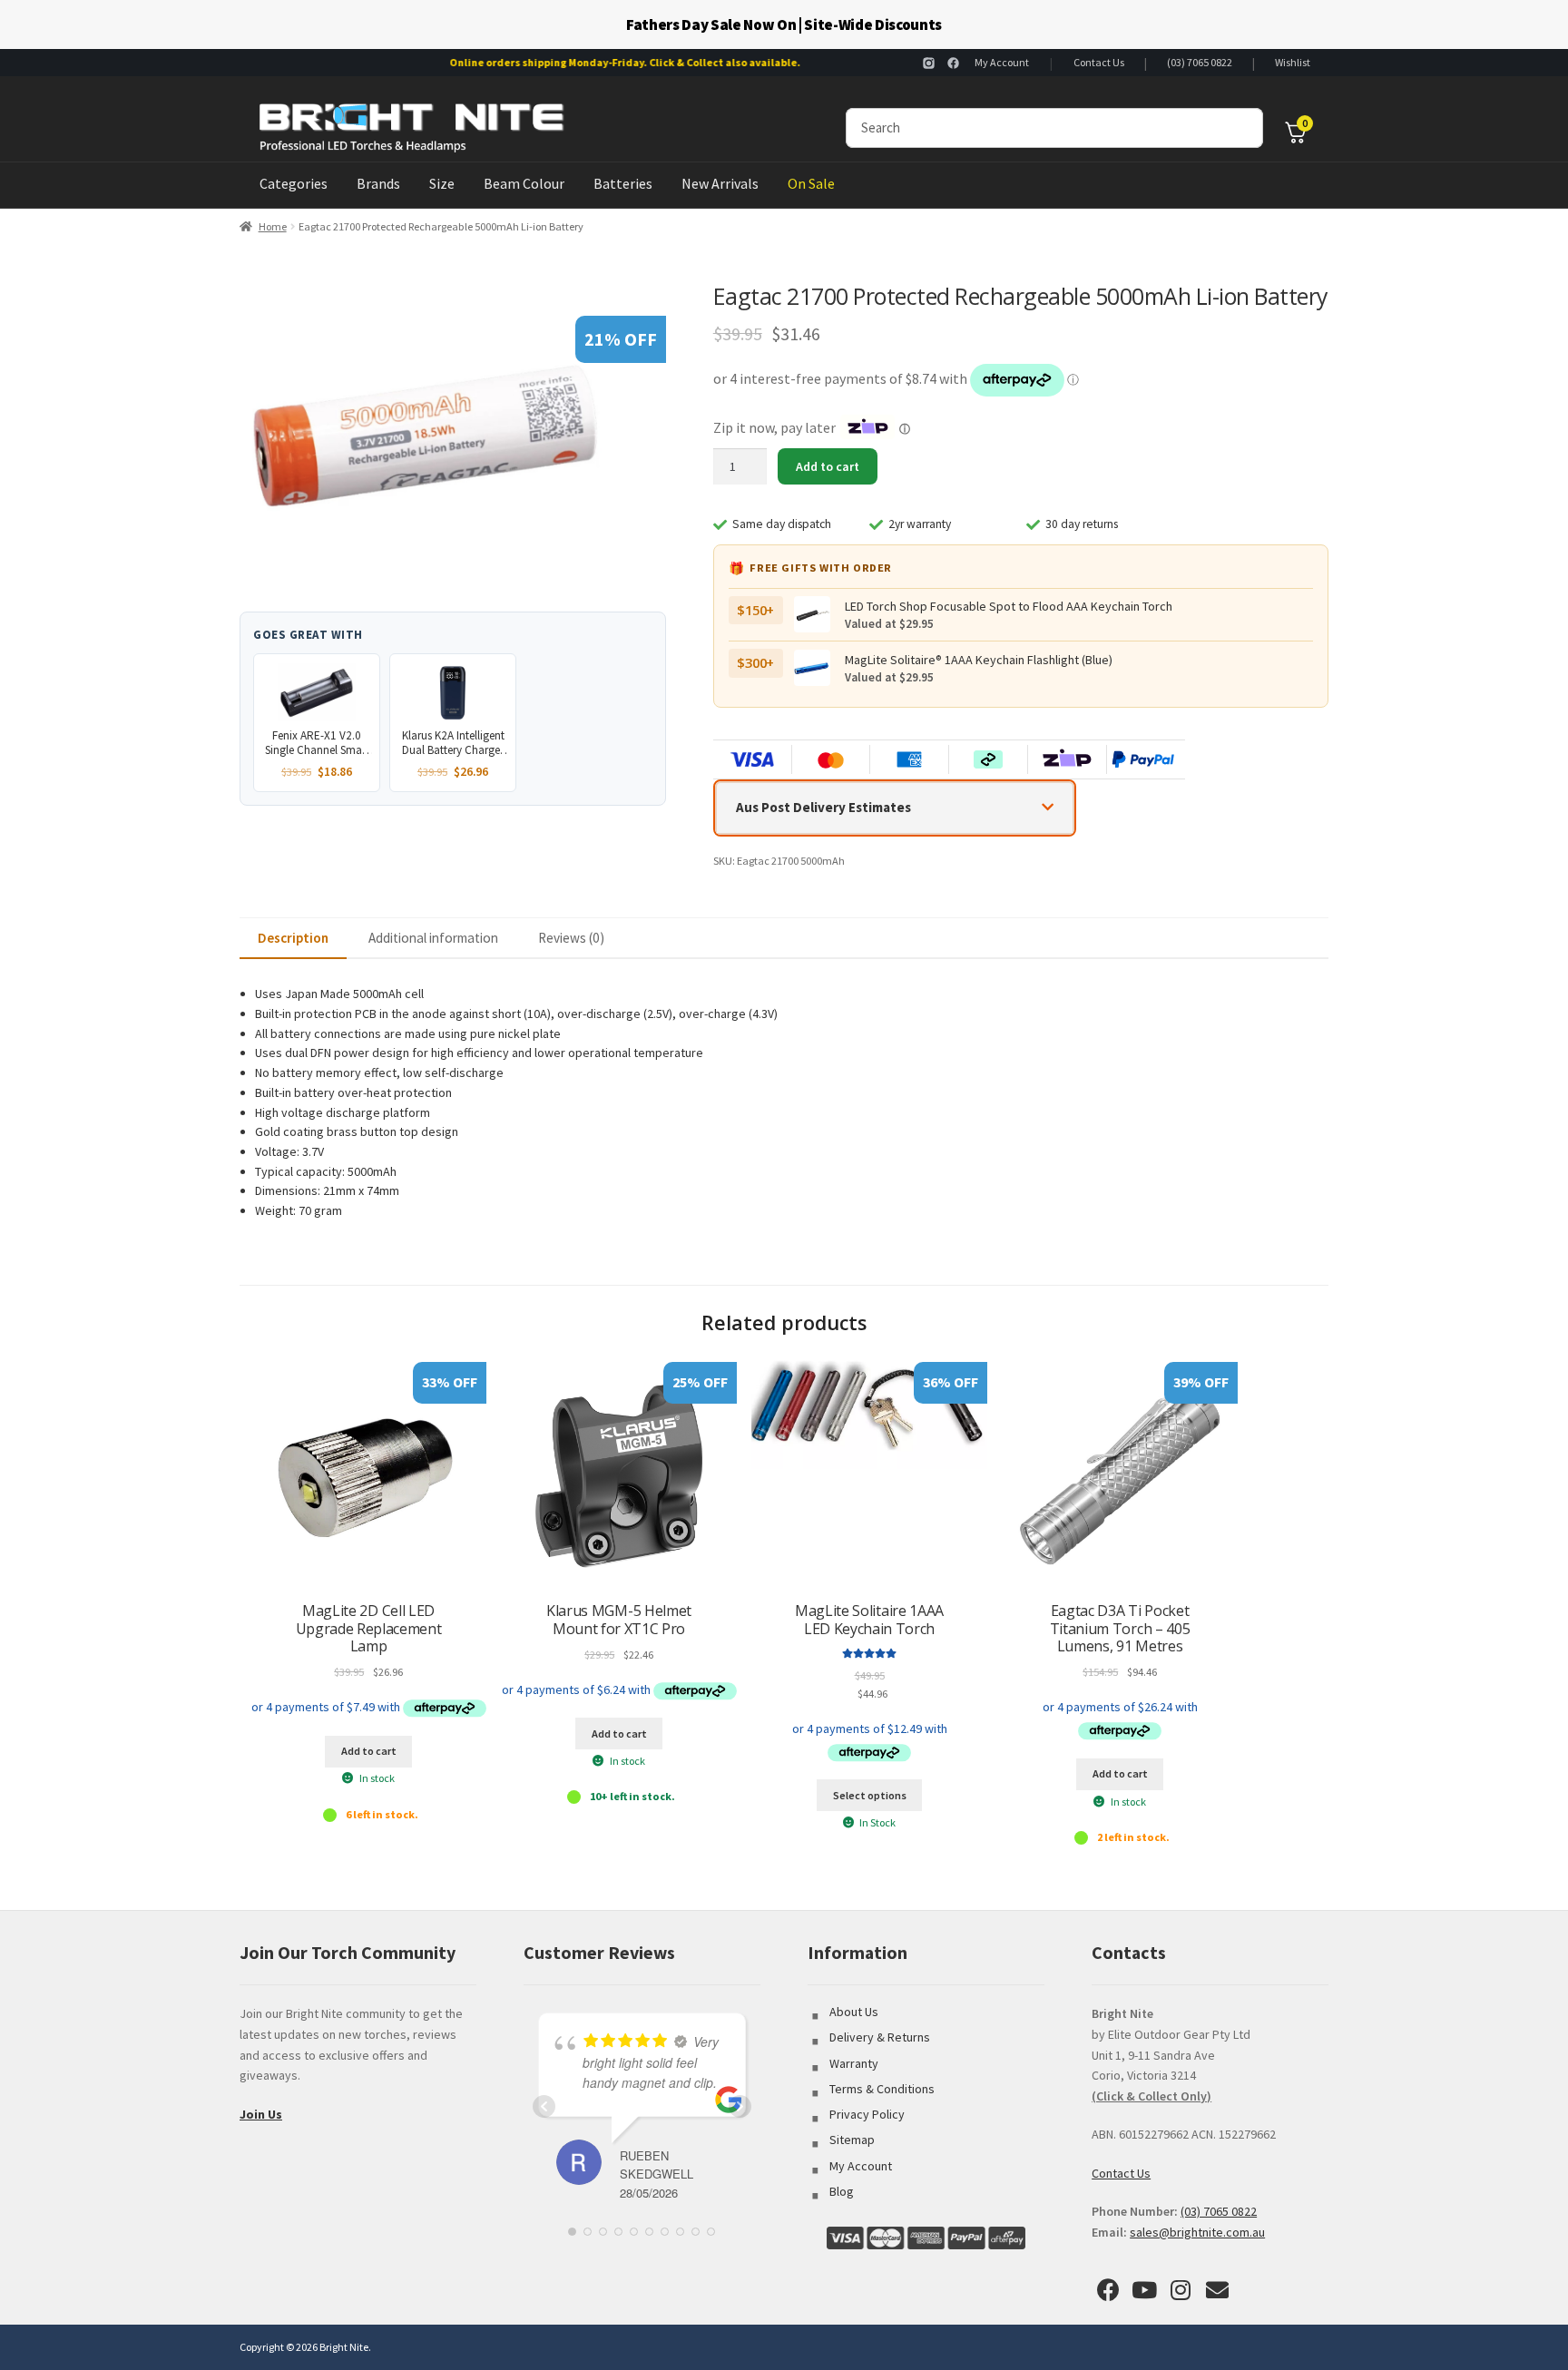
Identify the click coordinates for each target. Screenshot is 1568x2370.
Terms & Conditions (882, 2089)
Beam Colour (524, 183)
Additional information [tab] (433, 938)
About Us (854, 2012)
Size (442, 183)
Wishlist (1293, 62)
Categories (294, 183)
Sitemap (852, 2140)
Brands (378, 183)
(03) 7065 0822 (1200, 62)
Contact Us (1099, 62)
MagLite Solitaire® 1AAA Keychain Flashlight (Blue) (979, 660)
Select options (870, 1795)
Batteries (623, 183)
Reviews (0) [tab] (571, 938)
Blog (842, 2191)
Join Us (261, 2114)
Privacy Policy (867, 2114)
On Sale (811, 183)
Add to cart (828, 466)
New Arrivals (720, 183)
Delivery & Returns (880, 2037)
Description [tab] (293, 938)
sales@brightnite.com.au (1197, 2232)
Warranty (854, 2063)
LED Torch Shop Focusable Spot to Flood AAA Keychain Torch (1009, 606)
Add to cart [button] (369, 1751)
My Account (1002, 62)
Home (273, 226)
